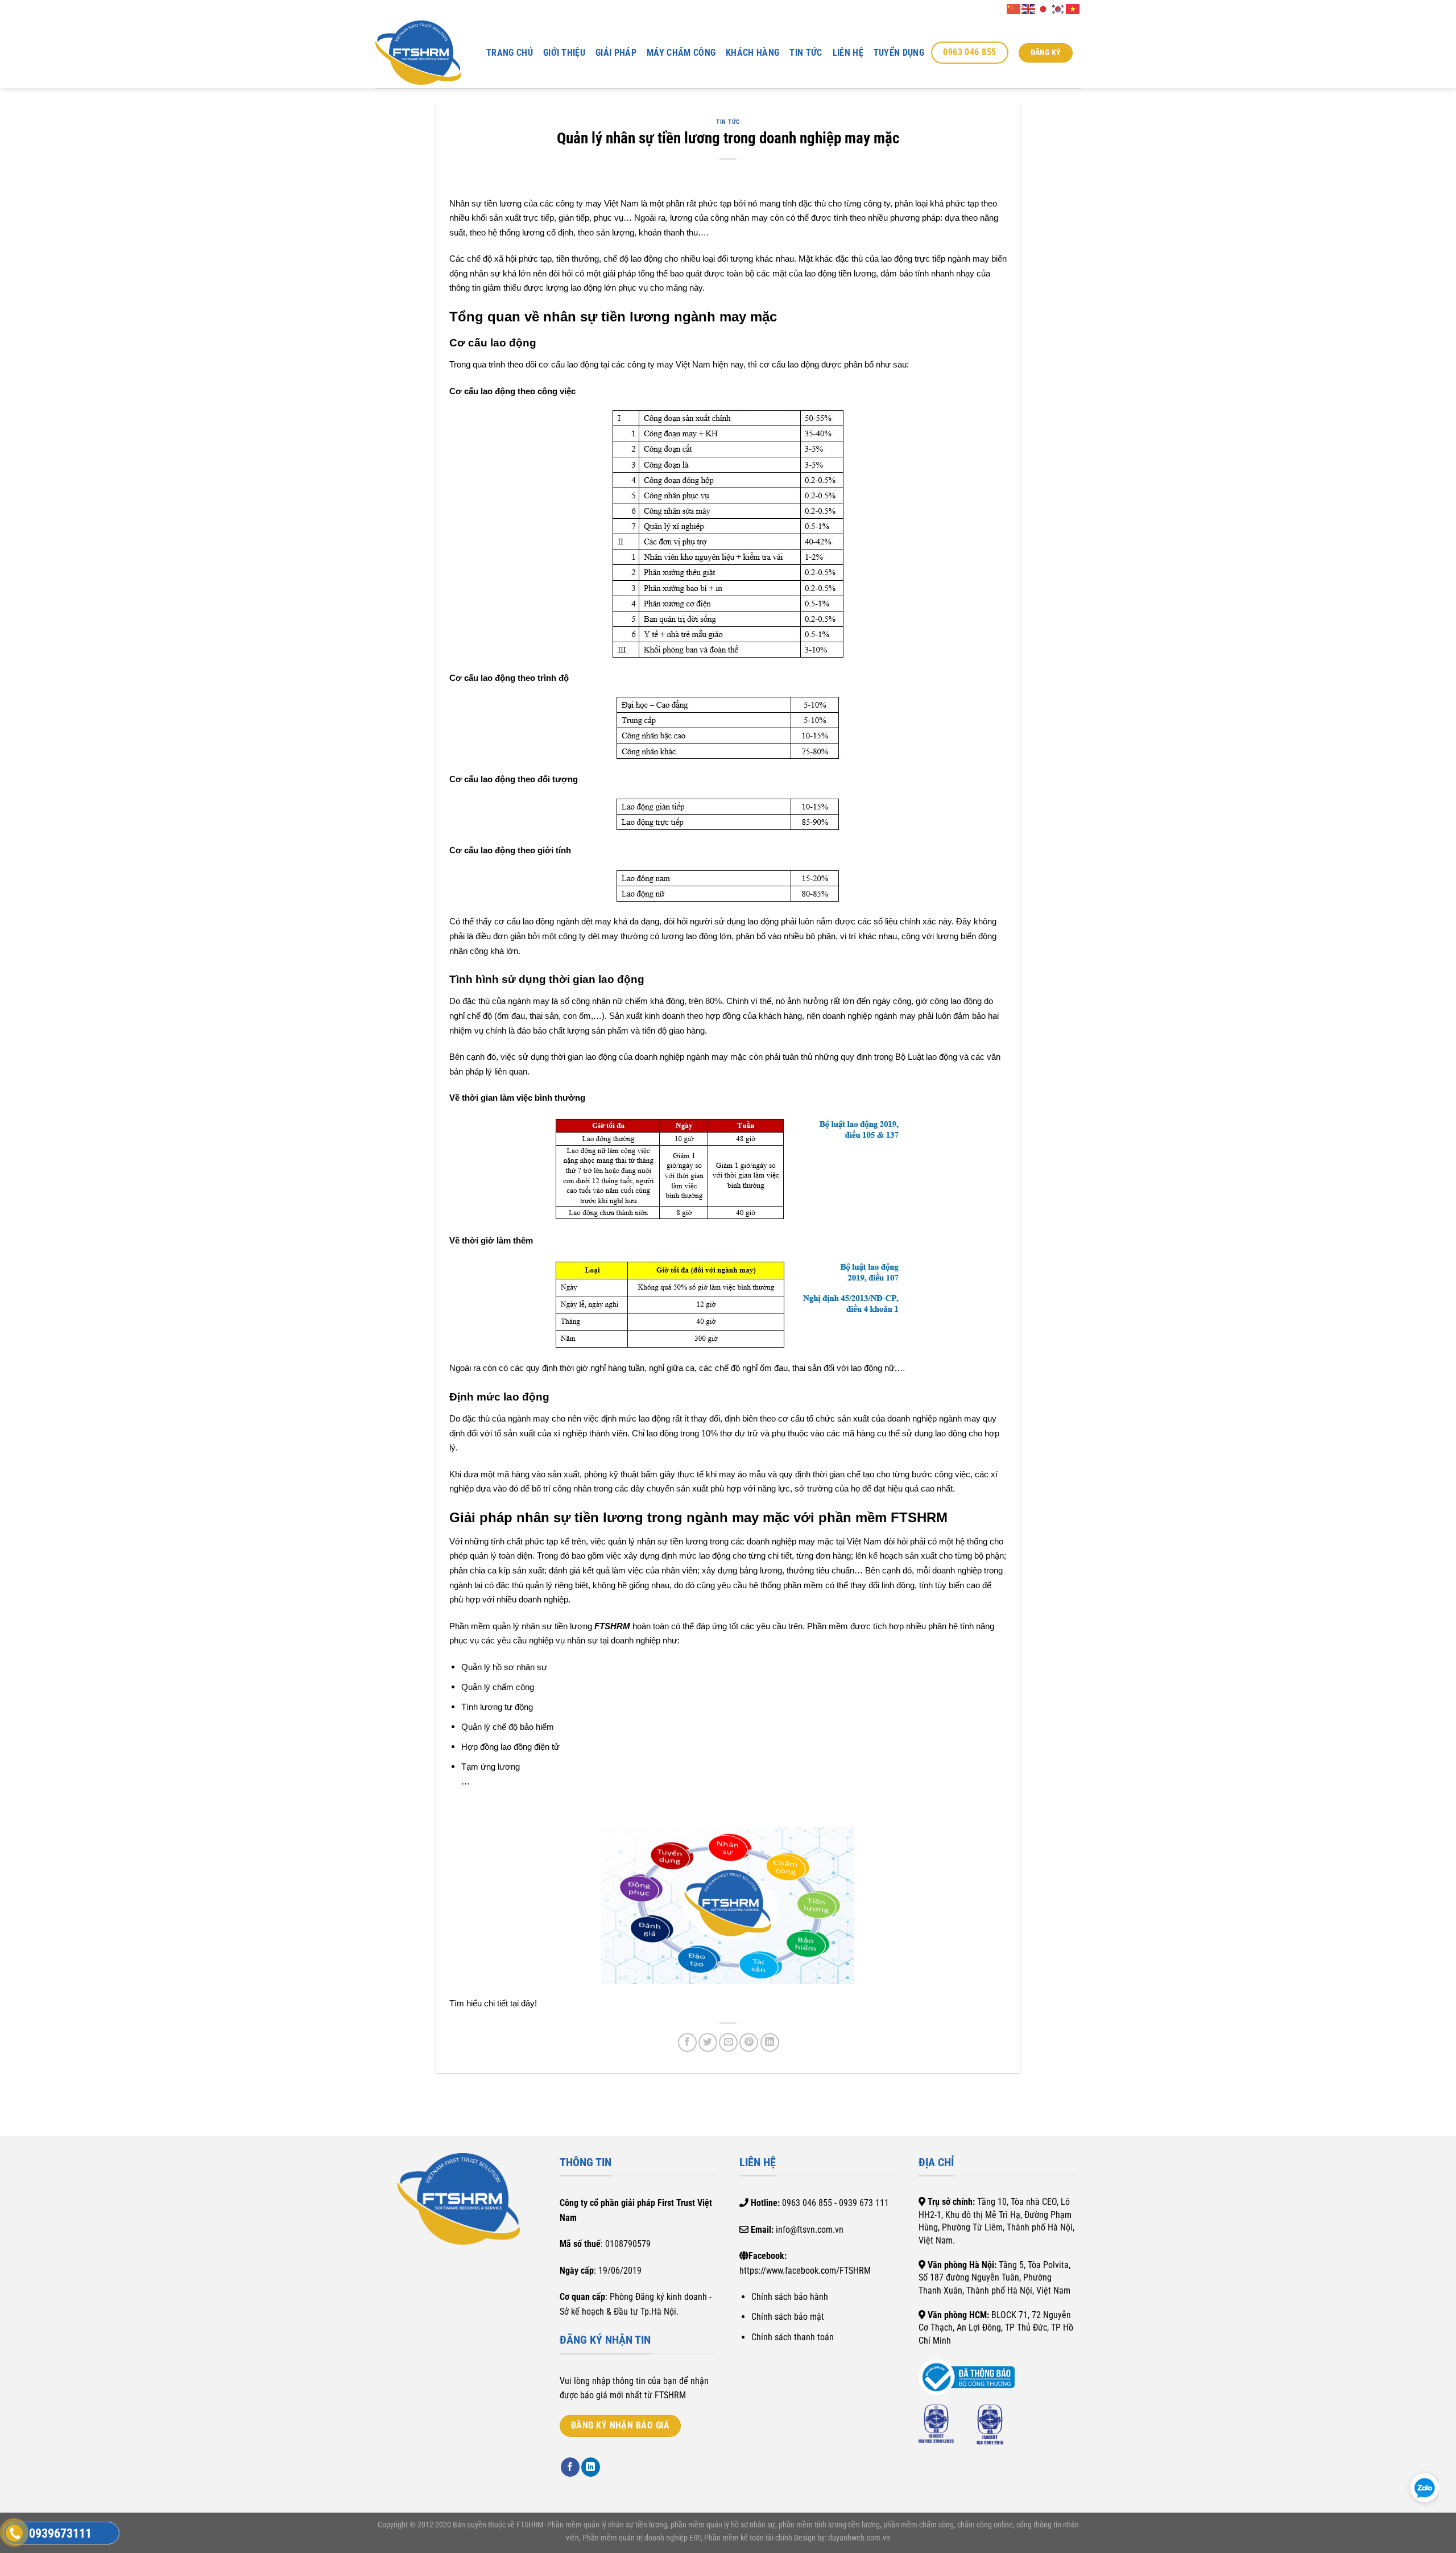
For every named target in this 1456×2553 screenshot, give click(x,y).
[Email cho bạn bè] (728, 2042)
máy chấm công (681, 53)
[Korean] (1058, 8)
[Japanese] (1044, 8)
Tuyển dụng (899, 53)
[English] (1029, 8)
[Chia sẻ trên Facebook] (687, 2042)
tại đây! (524, 2003)
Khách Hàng (752, 53)
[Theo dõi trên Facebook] (570, 2467)
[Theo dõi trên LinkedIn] (591, 2467)
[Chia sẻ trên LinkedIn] (770, 2042)
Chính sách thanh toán (793, 2337)
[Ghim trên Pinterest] (749, 2042)
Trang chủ (510, 53)
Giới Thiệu (564, 53)
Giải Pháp (616, 53)
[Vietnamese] (1073, 8)
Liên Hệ (848, 53)
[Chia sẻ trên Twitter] (708, 2042)
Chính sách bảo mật (788, 2317)
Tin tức (806, 53)
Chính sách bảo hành (790, 2297)
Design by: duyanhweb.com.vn (841, 2538)
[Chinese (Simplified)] (1014, 8)
